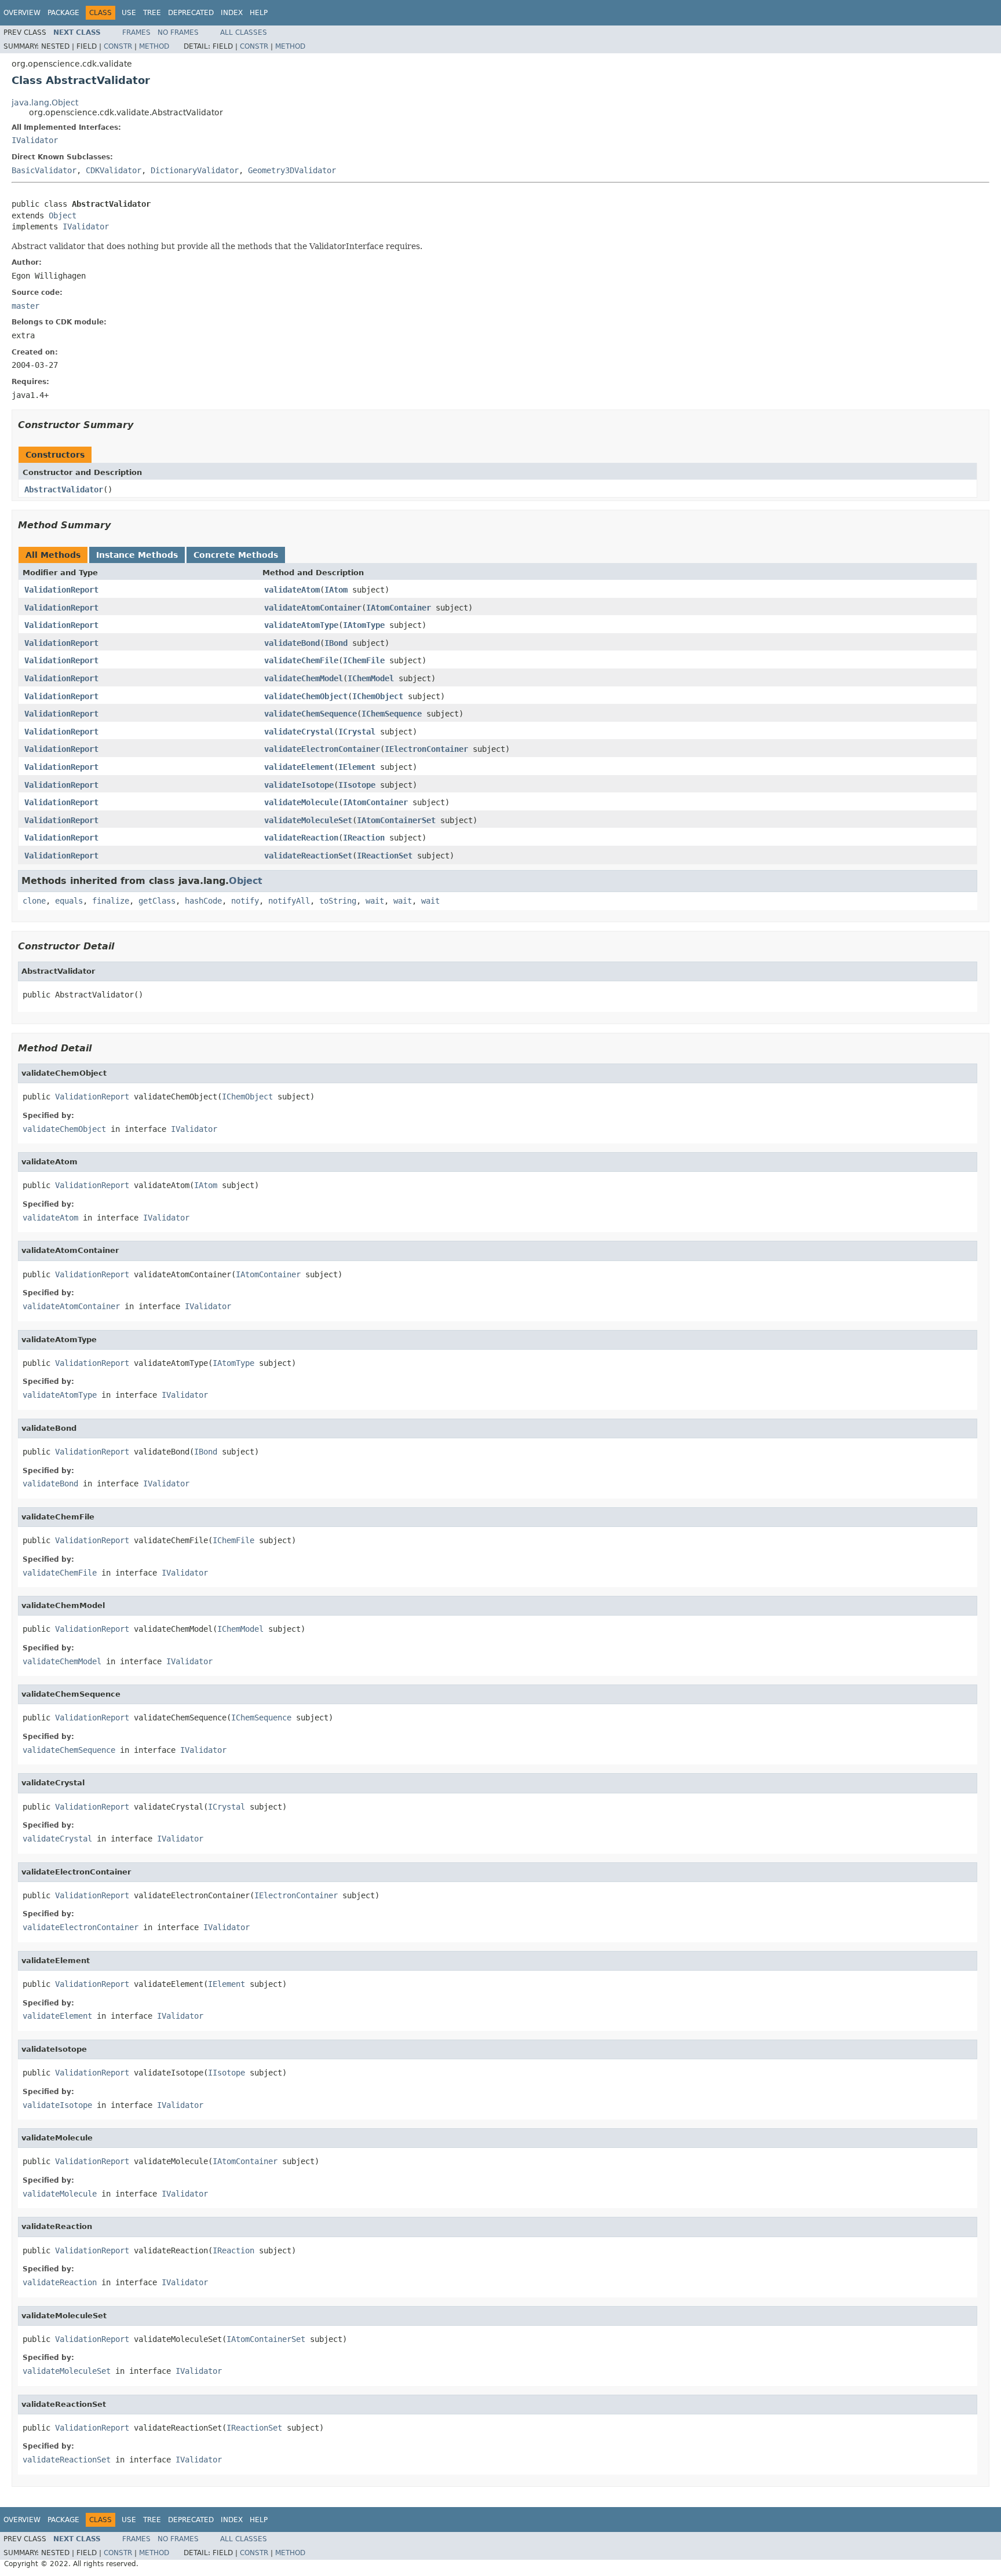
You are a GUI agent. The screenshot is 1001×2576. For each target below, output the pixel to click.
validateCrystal (299, 732)
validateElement (299, 767)
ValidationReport (61, 590)
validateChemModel (304, 678)
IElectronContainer (426, 749)
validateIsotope (299, 785)
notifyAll (289, 901)
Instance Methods (137, 555)
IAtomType (364, 625)
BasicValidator (44, 170)
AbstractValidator (64, 489)
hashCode (203, 901)
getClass (157, 901)
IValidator (35, 140)
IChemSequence (392, 714)
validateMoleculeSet (308, 820)
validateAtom (292, 590)
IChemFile (364, 660)
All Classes (244, 32)
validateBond (292, 643)
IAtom (336, 590)
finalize (111, 901)
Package (63, 13)
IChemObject (378, 696)
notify (245, 901)
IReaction (364, 838)
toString (338, 901)
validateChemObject (306, 696)
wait (375, 901)
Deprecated (191, 13)
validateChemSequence (310, 714)
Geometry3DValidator (292, 170)
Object (63, 215)
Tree (152, 13)
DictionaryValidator (195, 170)
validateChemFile (301, 660)
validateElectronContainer (322, 749)
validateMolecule (301, 802)
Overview (22, 13)
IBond (336, 643)
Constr (118, 46)
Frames (136, 32)
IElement (357, 767)
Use (129, 13)
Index (232, 13)
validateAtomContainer (313, 608)
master (25, 306)
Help (259, 13)
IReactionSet (385, 856)
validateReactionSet (308, 856)
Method (154, 46)
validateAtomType (301, 625)
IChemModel (371, 678)
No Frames (178, 32)
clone (34, 901)
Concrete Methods (236, 555)
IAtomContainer (399, 608)
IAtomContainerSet (396, 820)
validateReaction (301, 838)
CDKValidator (114, 170)
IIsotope (357, 785)
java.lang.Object (45, 103)
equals (69, 901)
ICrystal (357, 732)
